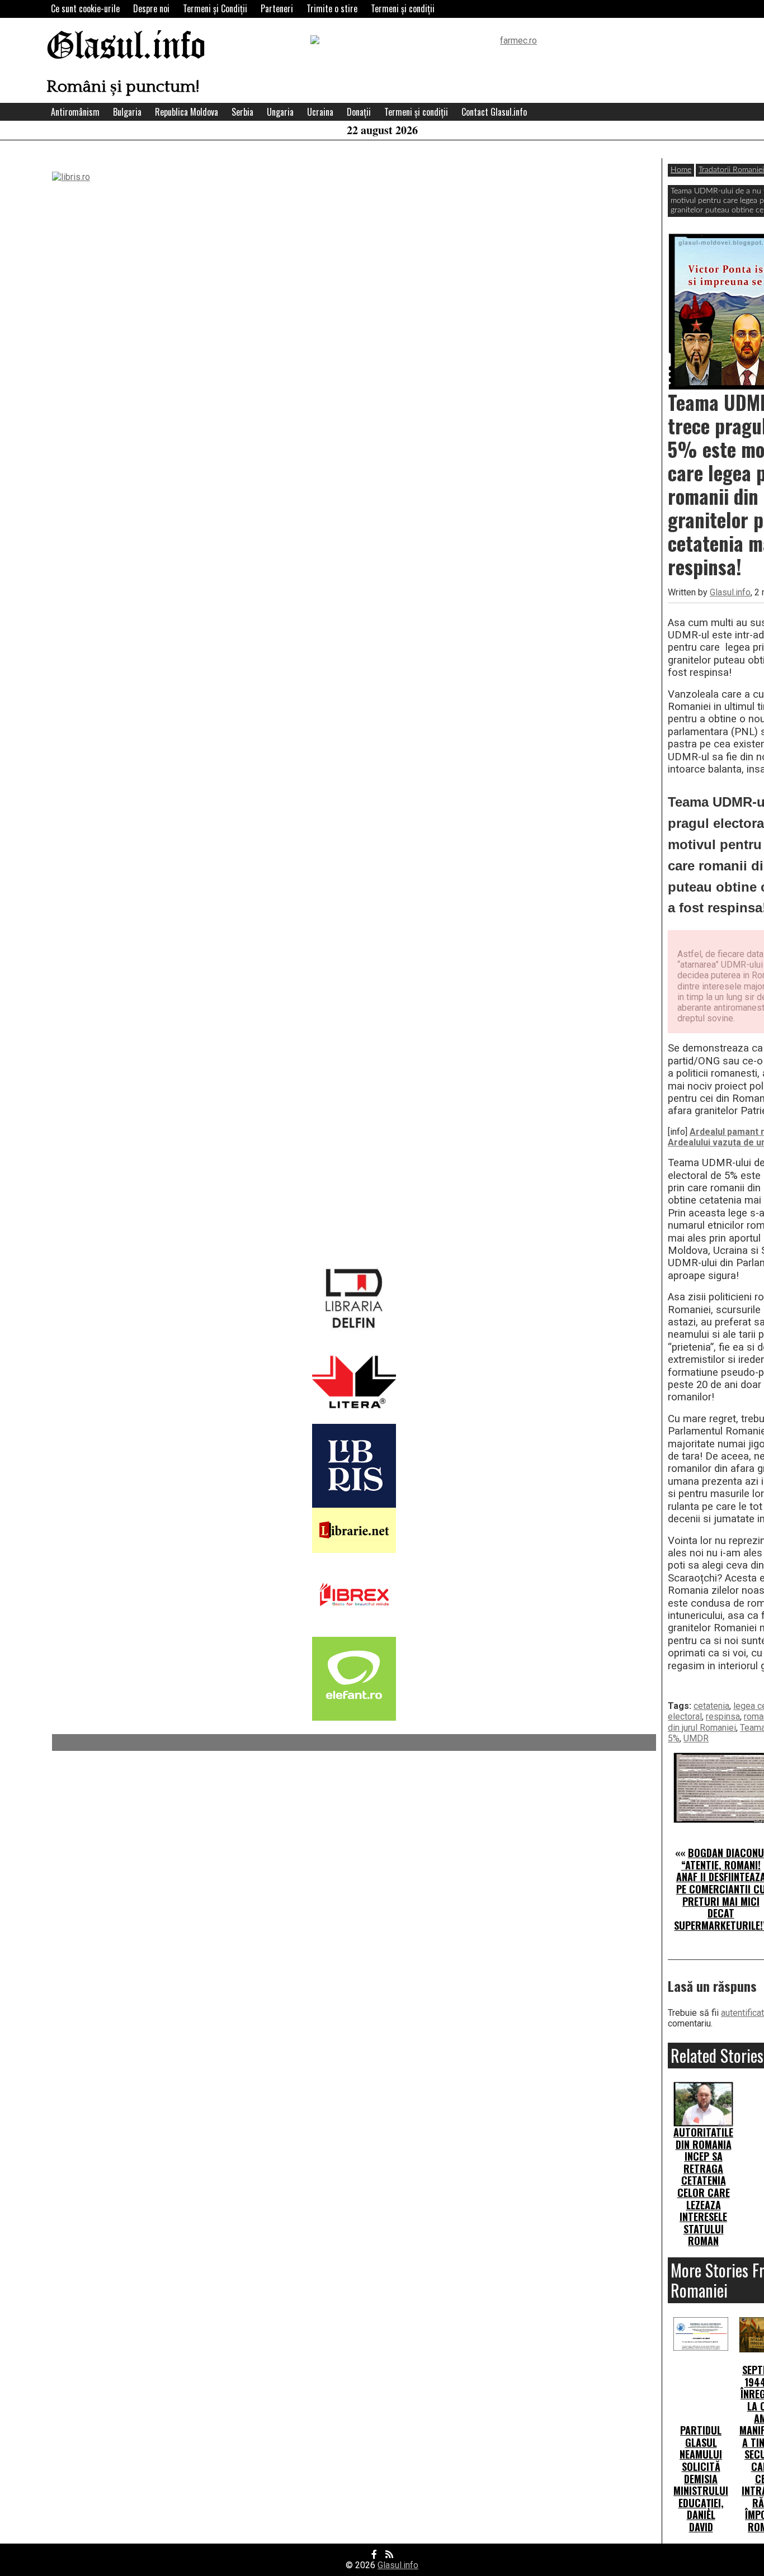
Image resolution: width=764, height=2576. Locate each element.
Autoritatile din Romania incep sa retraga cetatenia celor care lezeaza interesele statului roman (703, 2186)
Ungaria (280, 112)
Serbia (242, 112)
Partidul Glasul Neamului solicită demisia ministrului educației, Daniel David (701, 2478)
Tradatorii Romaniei (731, 170)
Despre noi (151, 8)
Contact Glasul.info (494, 112)
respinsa (723, 1716)
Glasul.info (126, 47)
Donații (359, 112)
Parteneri (277, 8)
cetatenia (711, 1706)
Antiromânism (75, 112)
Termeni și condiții (403, 8)
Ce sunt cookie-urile (85, 8)
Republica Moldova (187, 112)
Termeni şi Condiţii (215, 8)
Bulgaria (127, 112)
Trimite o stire (332, 8)
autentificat (742, 2013)
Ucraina (320, 112)
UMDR (696, 1738)
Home (681, 170)
